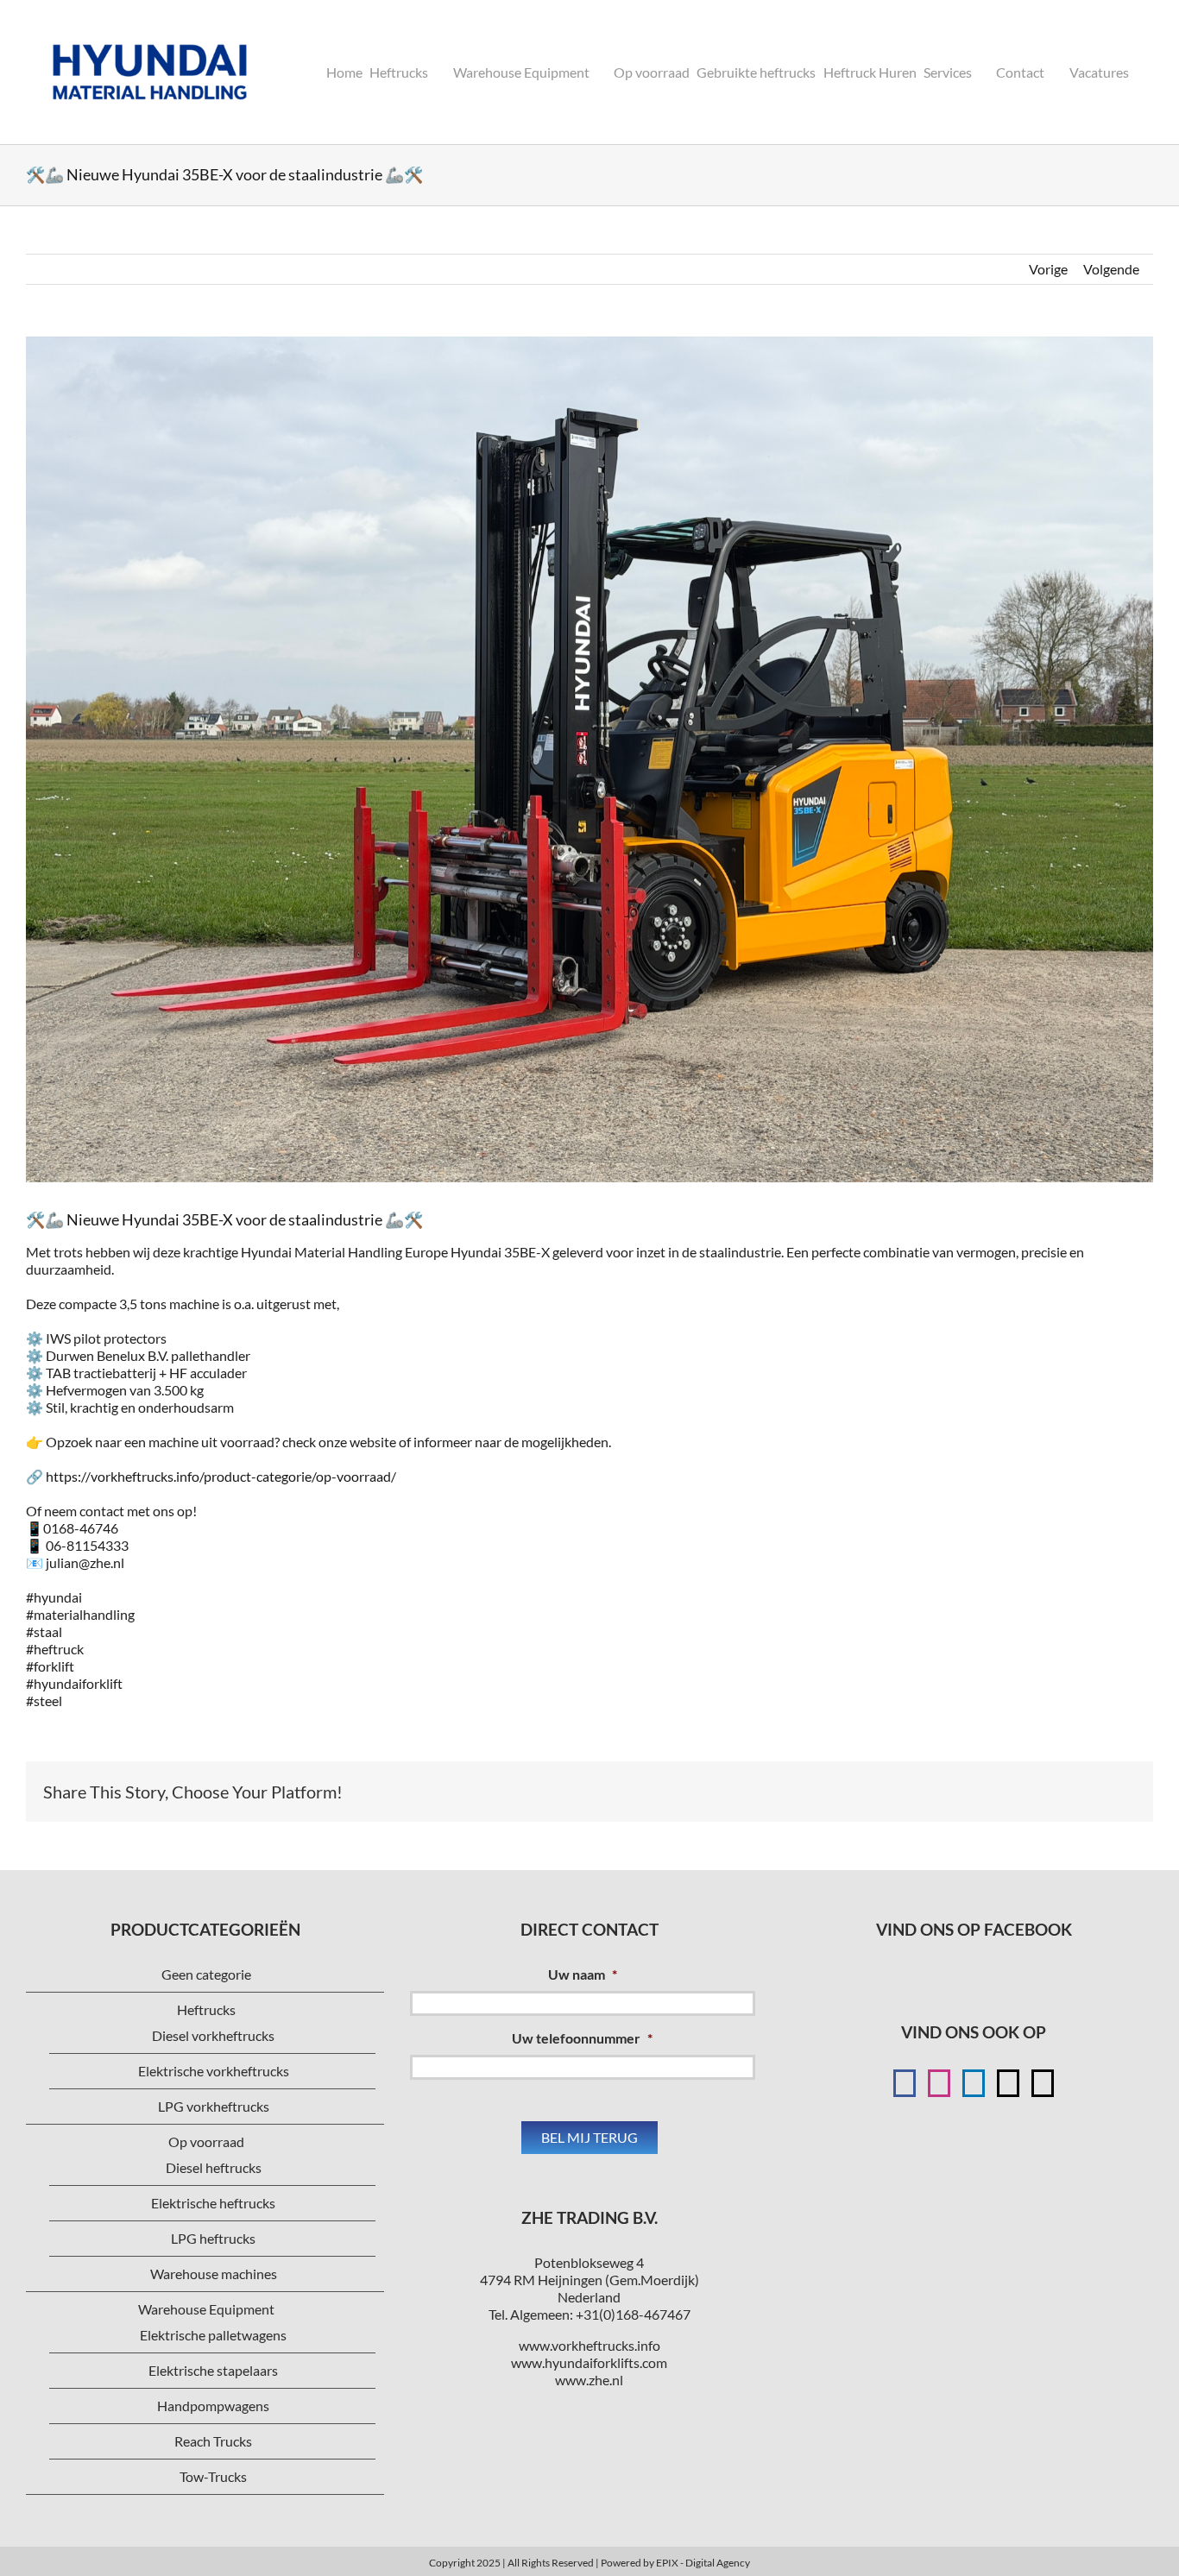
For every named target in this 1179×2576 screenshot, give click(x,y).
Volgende (1111, 269)
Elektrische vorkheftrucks (214, 2071)
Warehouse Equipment (206, 2309)
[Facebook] (905, 2083)
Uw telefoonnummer (582, 2038)
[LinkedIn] (974, 2083)
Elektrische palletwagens (213, 2335)
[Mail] (1008, 2083)
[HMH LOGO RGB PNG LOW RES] (150, 24)
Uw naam (583, 1974)
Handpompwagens (213, 2406)
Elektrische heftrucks (213, 2203)
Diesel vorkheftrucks (213, 2035)
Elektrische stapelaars (213, 2370)
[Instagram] (939, 2083)
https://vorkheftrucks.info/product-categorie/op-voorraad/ (221, 1476)
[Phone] (1043, 2083)
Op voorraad (206, 2141)
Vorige (1048, 269)
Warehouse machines (214, 2274)
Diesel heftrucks (214, 2167)
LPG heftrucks (213, 2238)
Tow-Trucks (213, 2476)
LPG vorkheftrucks (214, 2106)
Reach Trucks (213, 2441)
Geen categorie (206, 1974)
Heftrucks (206, 2009)
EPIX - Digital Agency (703, 2563)
